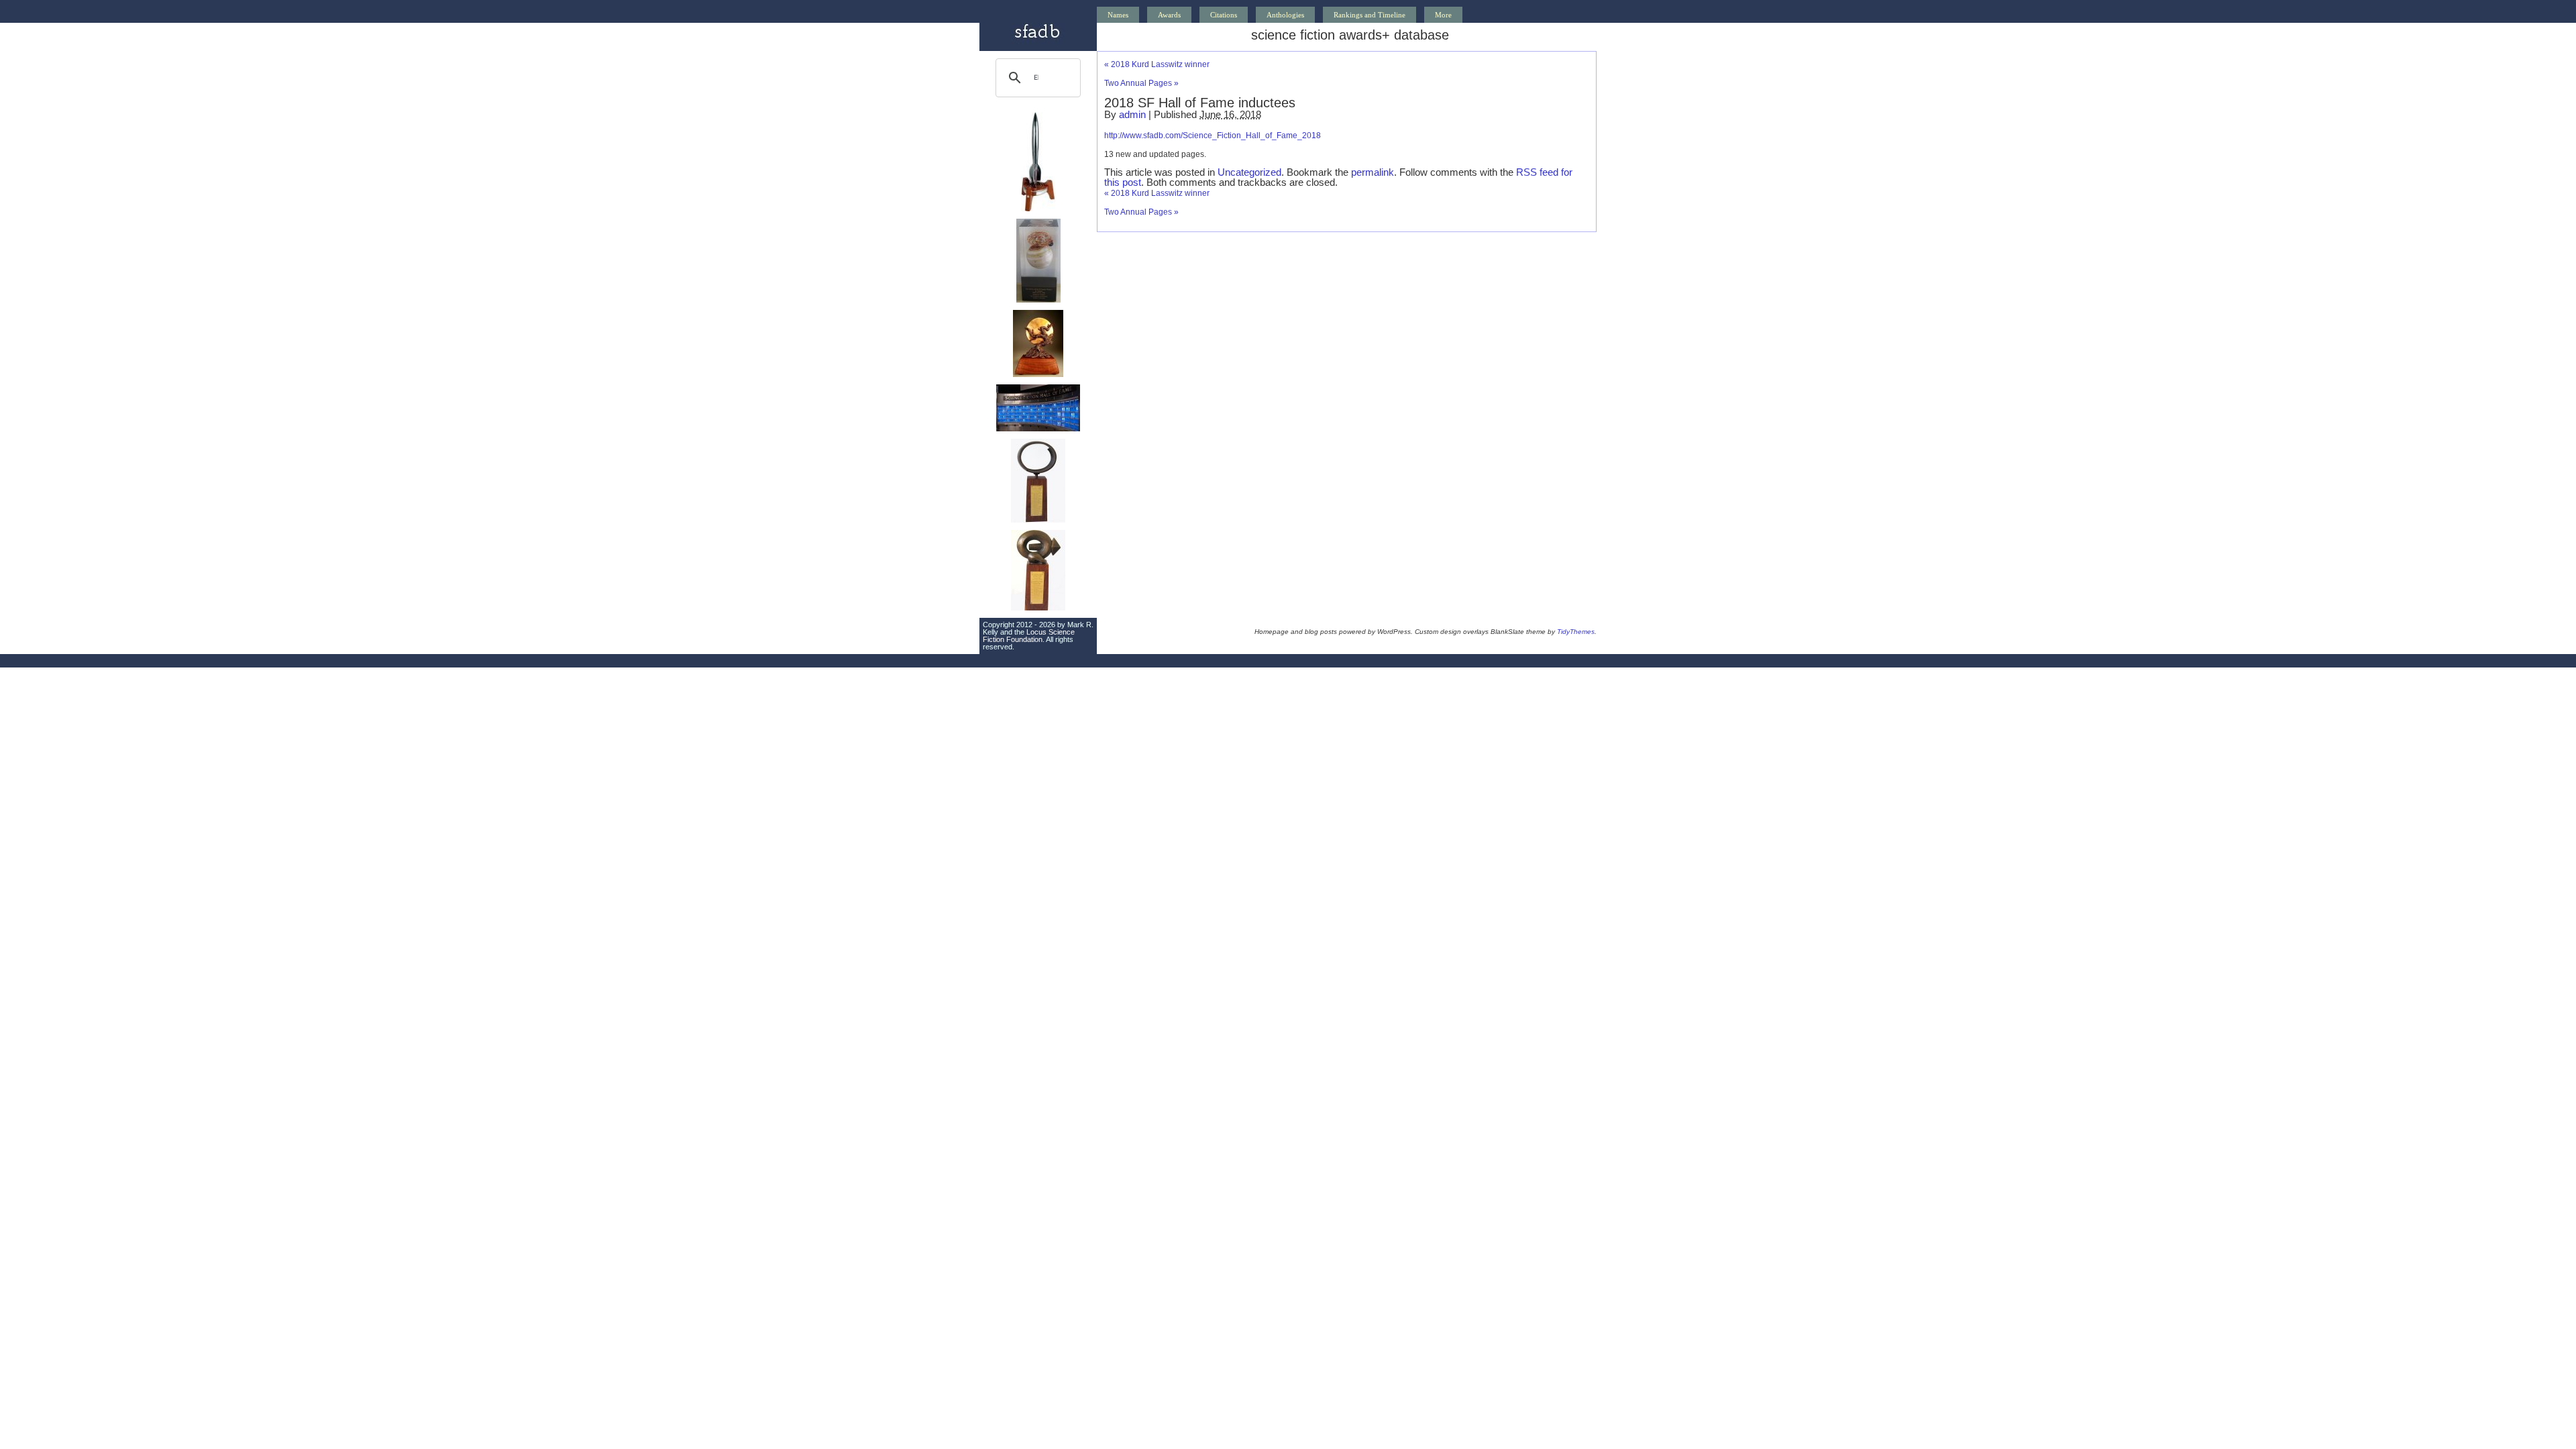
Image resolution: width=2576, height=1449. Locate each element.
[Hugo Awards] (1038, 209)
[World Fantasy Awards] (1038, 374)
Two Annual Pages (1141, 83)
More (1443, 15)
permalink (1373, 172)
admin (1132, 114)
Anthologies (1285, 15)
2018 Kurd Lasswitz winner (1157, 64)
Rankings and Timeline (1370, 15)
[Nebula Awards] (1038, 300)
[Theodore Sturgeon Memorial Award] (1038, 608)
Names (1118, 15)
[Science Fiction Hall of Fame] (1038, 429)
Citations (1224, 15)
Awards (1169, 15)
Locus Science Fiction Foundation (1029, 636)
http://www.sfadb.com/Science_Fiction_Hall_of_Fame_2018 (1213, 136)
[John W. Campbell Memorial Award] (1038, 520)
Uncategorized (1249, 172)
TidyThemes (1576, 632)
